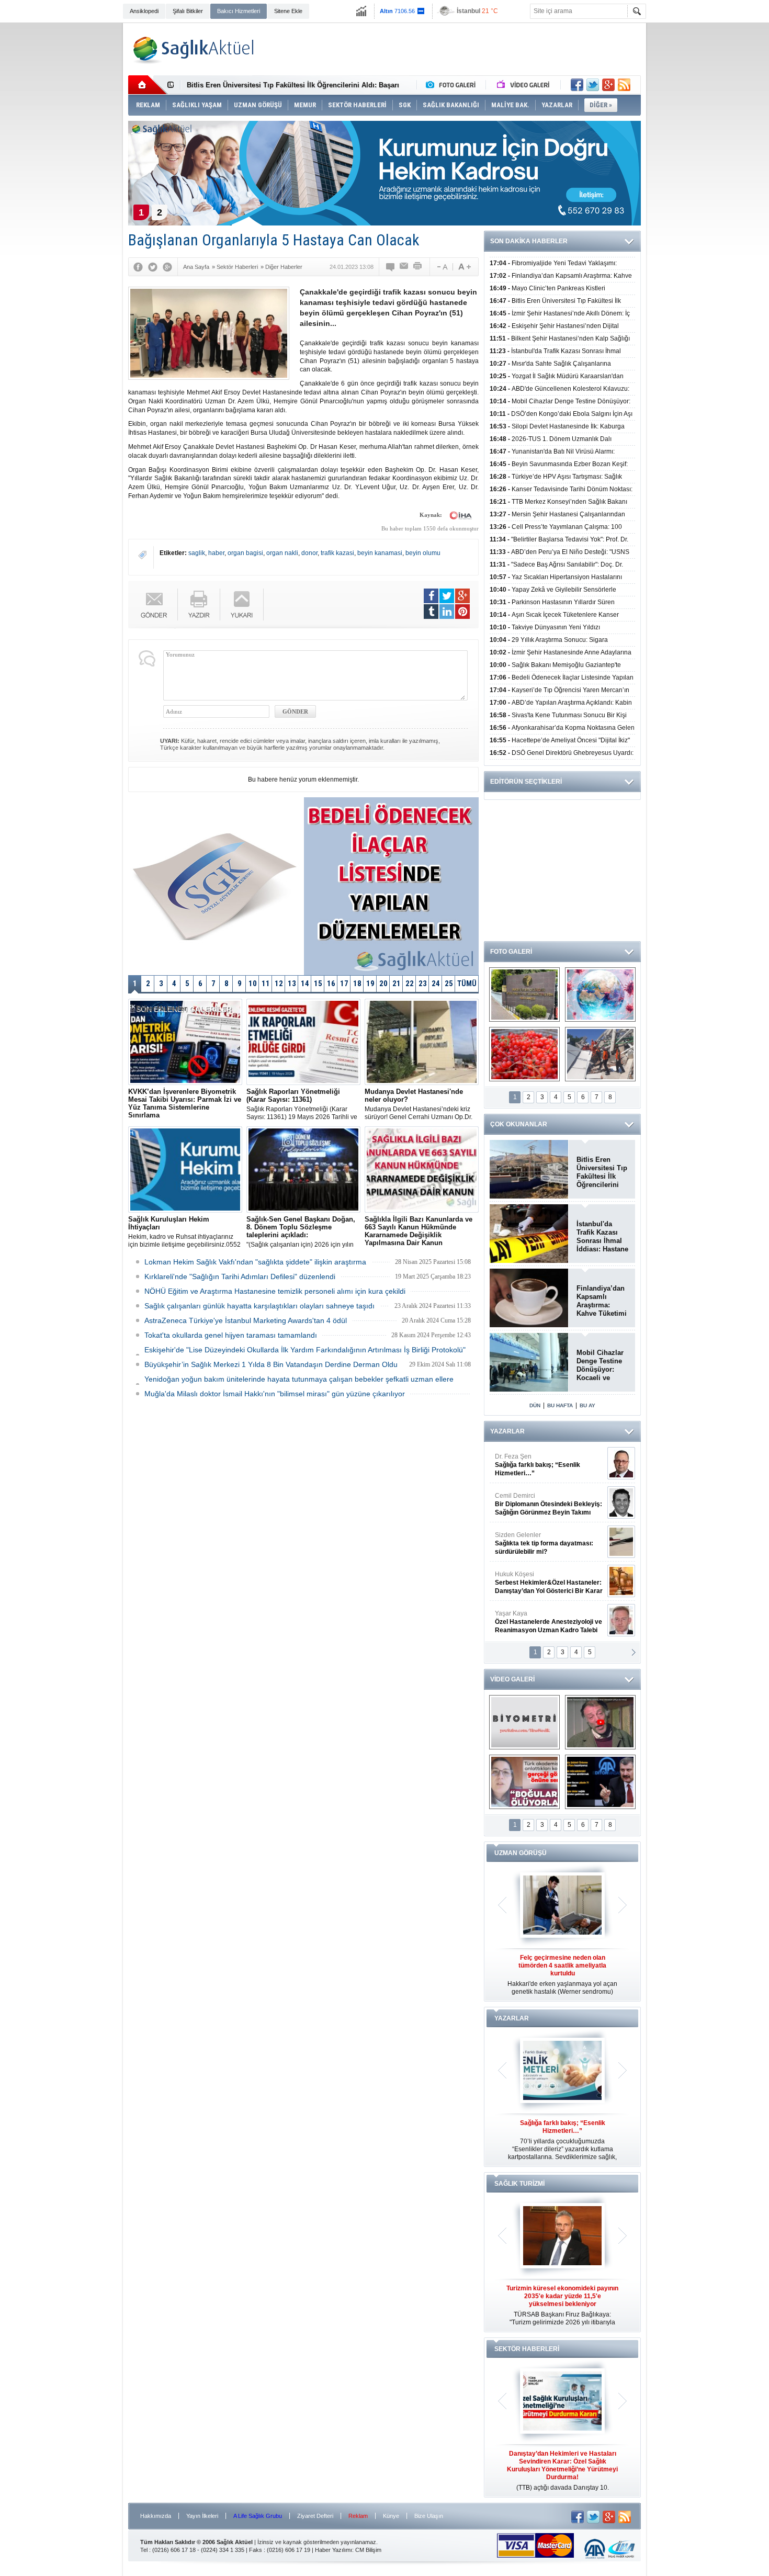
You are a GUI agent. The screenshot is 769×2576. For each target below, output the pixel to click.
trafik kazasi (337, 553)
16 (331, 984)
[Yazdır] (418, 267)
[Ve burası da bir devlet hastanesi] (524, 995)
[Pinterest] (462, 612)
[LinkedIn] (447, 612)
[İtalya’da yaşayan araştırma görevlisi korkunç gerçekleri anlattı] (524, 1782)
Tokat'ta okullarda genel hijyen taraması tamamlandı (231, 1335)
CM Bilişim (368, 2550)
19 (370, 984)
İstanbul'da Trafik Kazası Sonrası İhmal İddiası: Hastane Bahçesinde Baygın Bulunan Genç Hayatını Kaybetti (602, 1237)
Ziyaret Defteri (315, 2516)
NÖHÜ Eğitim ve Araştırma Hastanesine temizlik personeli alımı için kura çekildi (275, 1291)
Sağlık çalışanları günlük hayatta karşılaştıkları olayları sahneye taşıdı (259, 1306)
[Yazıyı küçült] (442, 267)
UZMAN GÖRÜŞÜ (521, 1853)
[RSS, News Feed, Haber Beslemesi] (624, 85)
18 (357, 984)
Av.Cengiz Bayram (541, 1504)
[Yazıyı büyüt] (465, 267)
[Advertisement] (76, 184)
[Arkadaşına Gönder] (404, 267)
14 (305, 984)
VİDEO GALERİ (512, 1679)
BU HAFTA (560, 1405)
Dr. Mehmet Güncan (550, 1465)
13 (292, 984)
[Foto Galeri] (453, 85)
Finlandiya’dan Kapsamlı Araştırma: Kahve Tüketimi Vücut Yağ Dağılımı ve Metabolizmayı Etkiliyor (602, 1301)
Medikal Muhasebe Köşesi (549, 1543)
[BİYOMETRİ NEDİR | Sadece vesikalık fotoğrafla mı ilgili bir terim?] (524, 1722)
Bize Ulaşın (429, 2516)
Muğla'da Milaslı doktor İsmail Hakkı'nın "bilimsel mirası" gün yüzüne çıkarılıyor (275, 1394)
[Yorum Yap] (391, 267)
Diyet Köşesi (541, 1578)
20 (383, 984)
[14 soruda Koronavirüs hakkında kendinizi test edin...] (600, 995)
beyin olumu (423, 553)
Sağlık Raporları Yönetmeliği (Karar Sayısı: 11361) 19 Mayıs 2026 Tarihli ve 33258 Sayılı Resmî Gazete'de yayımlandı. (302, 1104)
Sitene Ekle (288, 11)
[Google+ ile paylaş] (608, 85)
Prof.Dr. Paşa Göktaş (537, 1622)
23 (423, 984)
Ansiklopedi (144, 11)
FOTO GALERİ (511, 952)
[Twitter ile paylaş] (593, 85)
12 (279, 984)
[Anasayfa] (148, 85)
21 (397, 984)
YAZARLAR (507, 1431)
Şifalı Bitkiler (188, 11)
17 (344, 984)
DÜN (535, 1405)
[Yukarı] (242, 605)
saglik (197, 553)
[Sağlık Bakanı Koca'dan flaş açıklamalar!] (600, 1782)
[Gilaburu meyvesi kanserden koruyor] (524, 1054)
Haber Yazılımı (333, 2550)
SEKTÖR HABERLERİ (527, 2349)
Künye (391, 2516)
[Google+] (167, 267)
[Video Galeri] (524, 85)
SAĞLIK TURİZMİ (519, 2184)
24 (436, 984)
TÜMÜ (467, 984)
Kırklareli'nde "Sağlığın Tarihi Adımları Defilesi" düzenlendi (240, 1276)
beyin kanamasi (380, 553)
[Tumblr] (431, 612)
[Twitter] (153, 267)
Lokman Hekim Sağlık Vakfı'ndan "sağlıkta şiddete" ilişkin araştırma (255, 1262)
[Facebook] (138, 267)
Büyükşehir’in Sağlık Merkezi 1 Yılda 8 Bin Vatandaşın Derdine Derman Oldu (271, 1364)
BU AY (587, 1405)
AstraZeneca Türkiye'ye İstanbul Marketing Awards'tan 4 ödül (246, 1320)
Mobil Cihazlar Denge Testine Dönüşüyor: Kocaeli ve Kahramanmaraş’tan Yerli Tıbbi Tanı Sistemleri (603, 1365)
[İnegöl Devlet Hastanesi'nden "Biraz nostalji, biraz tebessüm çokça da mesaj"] (600, 1722)
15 (318, 984)
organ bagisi (245, 553)
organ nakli (282, 553)
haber (216, 553)
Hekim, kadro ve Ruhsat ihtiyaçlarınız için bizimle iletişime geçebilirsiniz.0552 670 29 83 (184, 1232)
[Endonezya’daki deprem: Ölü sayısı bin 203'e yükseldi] (600, 1054)
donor (309, 553)
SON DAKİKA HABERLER (529, 241)
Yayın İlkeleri (202, 2516)
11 (266, 984)
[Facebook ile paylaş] (577, 85)
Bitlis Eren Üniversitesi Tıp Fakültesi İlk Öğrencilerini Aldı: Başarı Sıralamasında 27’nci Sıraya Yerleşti (602, 1172)
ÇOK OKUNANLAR (519, 1124)
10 (253, 984)
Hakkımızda (156, 2516)
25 (449, 984)
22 (410, 984)
